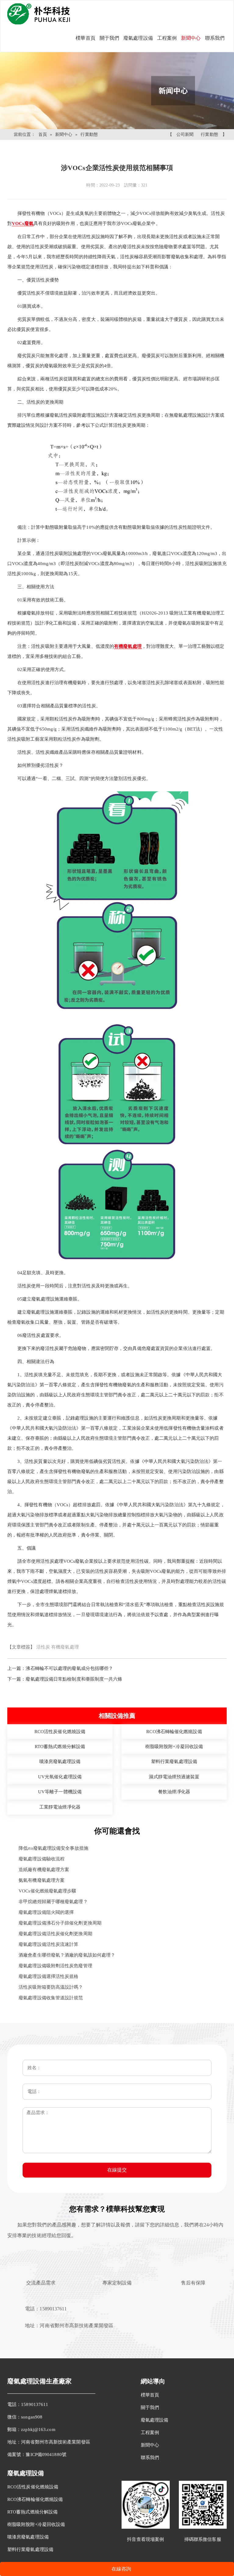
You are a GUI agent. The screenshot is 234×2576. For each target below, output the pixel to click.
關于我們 (109, 38)
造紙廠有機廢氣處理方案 (44, 1870)
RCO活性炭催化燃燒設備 (33, 2487)
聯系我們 (215, 38)
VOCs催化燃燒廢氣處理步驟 (47, 1891)
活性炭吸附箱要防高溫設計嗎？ (51, 1987)
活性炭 (43, 1647)
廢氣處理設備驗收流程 (42, 1859)
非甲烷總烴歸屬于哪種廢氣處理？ (53, 1902)
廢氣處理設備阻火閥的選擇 (46, 1912)
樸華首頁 (85, 38)
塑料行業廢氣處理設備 (30, 2549)
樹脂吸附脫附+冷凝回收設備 (36, 2524)
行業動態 (89, 134)
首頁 (43, 134)
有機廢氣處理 (65, 1647)
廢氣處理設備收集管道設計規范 (51, 1998)
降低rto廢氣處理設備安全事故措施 (53, 1848)
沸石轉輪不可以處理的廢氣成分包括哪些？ (69, 1668)
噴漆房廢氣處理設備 (28, 2537)
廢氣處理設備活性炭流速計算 (48, 1944)
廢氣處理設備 (138, 38)
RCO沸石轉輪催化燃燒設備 (35, 2499)
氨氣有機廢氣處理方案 (42, 1880)
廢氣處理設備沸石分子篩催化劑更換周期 (60, 1923)
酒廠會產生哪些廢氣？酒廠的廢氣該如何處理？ (67, 1955)
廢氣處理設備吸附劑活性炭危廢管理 (55, 1966)
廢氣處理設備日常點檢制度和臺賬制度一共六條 (74, 1679)
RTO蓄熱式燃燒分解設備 (32, 2512)
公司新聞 (185, 134)
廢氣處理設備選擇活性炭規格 (48, 1976)
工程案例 (167, 38)
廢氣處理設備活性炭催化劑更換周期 (55, 1934)
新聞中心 (191, 38)
